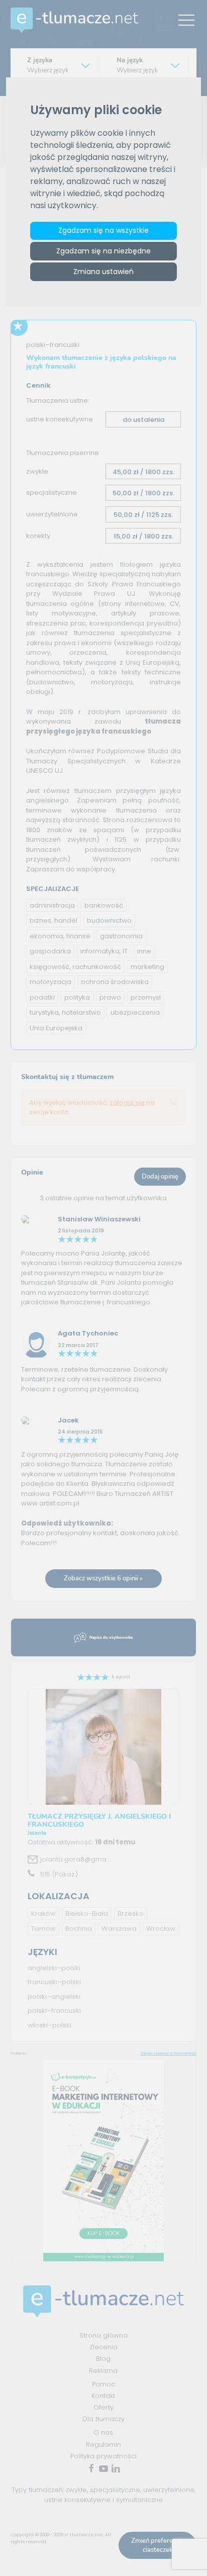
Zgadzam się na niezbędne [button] (103, 251)
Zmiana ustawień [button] (103, 272)
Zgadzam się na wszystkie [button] (103, 230)
